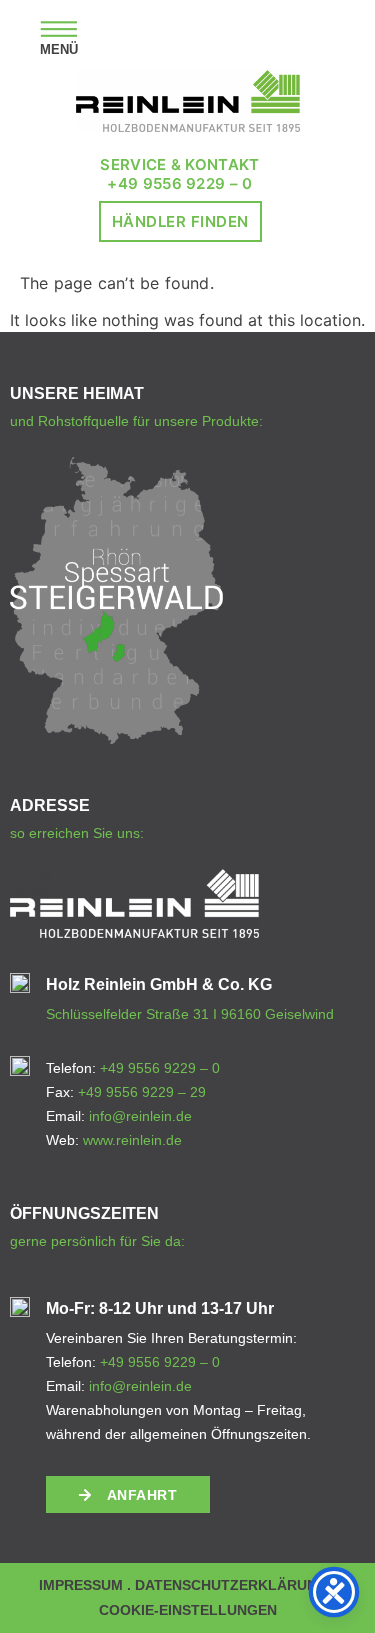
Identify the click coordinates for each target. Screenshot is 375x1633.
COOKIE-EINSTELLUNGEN (188, 1610)
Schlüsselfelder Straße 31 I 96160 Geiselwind (190, 1014)
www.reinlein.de (132, 1140)
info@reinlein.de (140, 1116)
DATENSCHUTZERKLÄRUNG (231, 1585)
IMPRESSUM (81, 1585)
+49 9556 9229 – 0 (179, 183)
